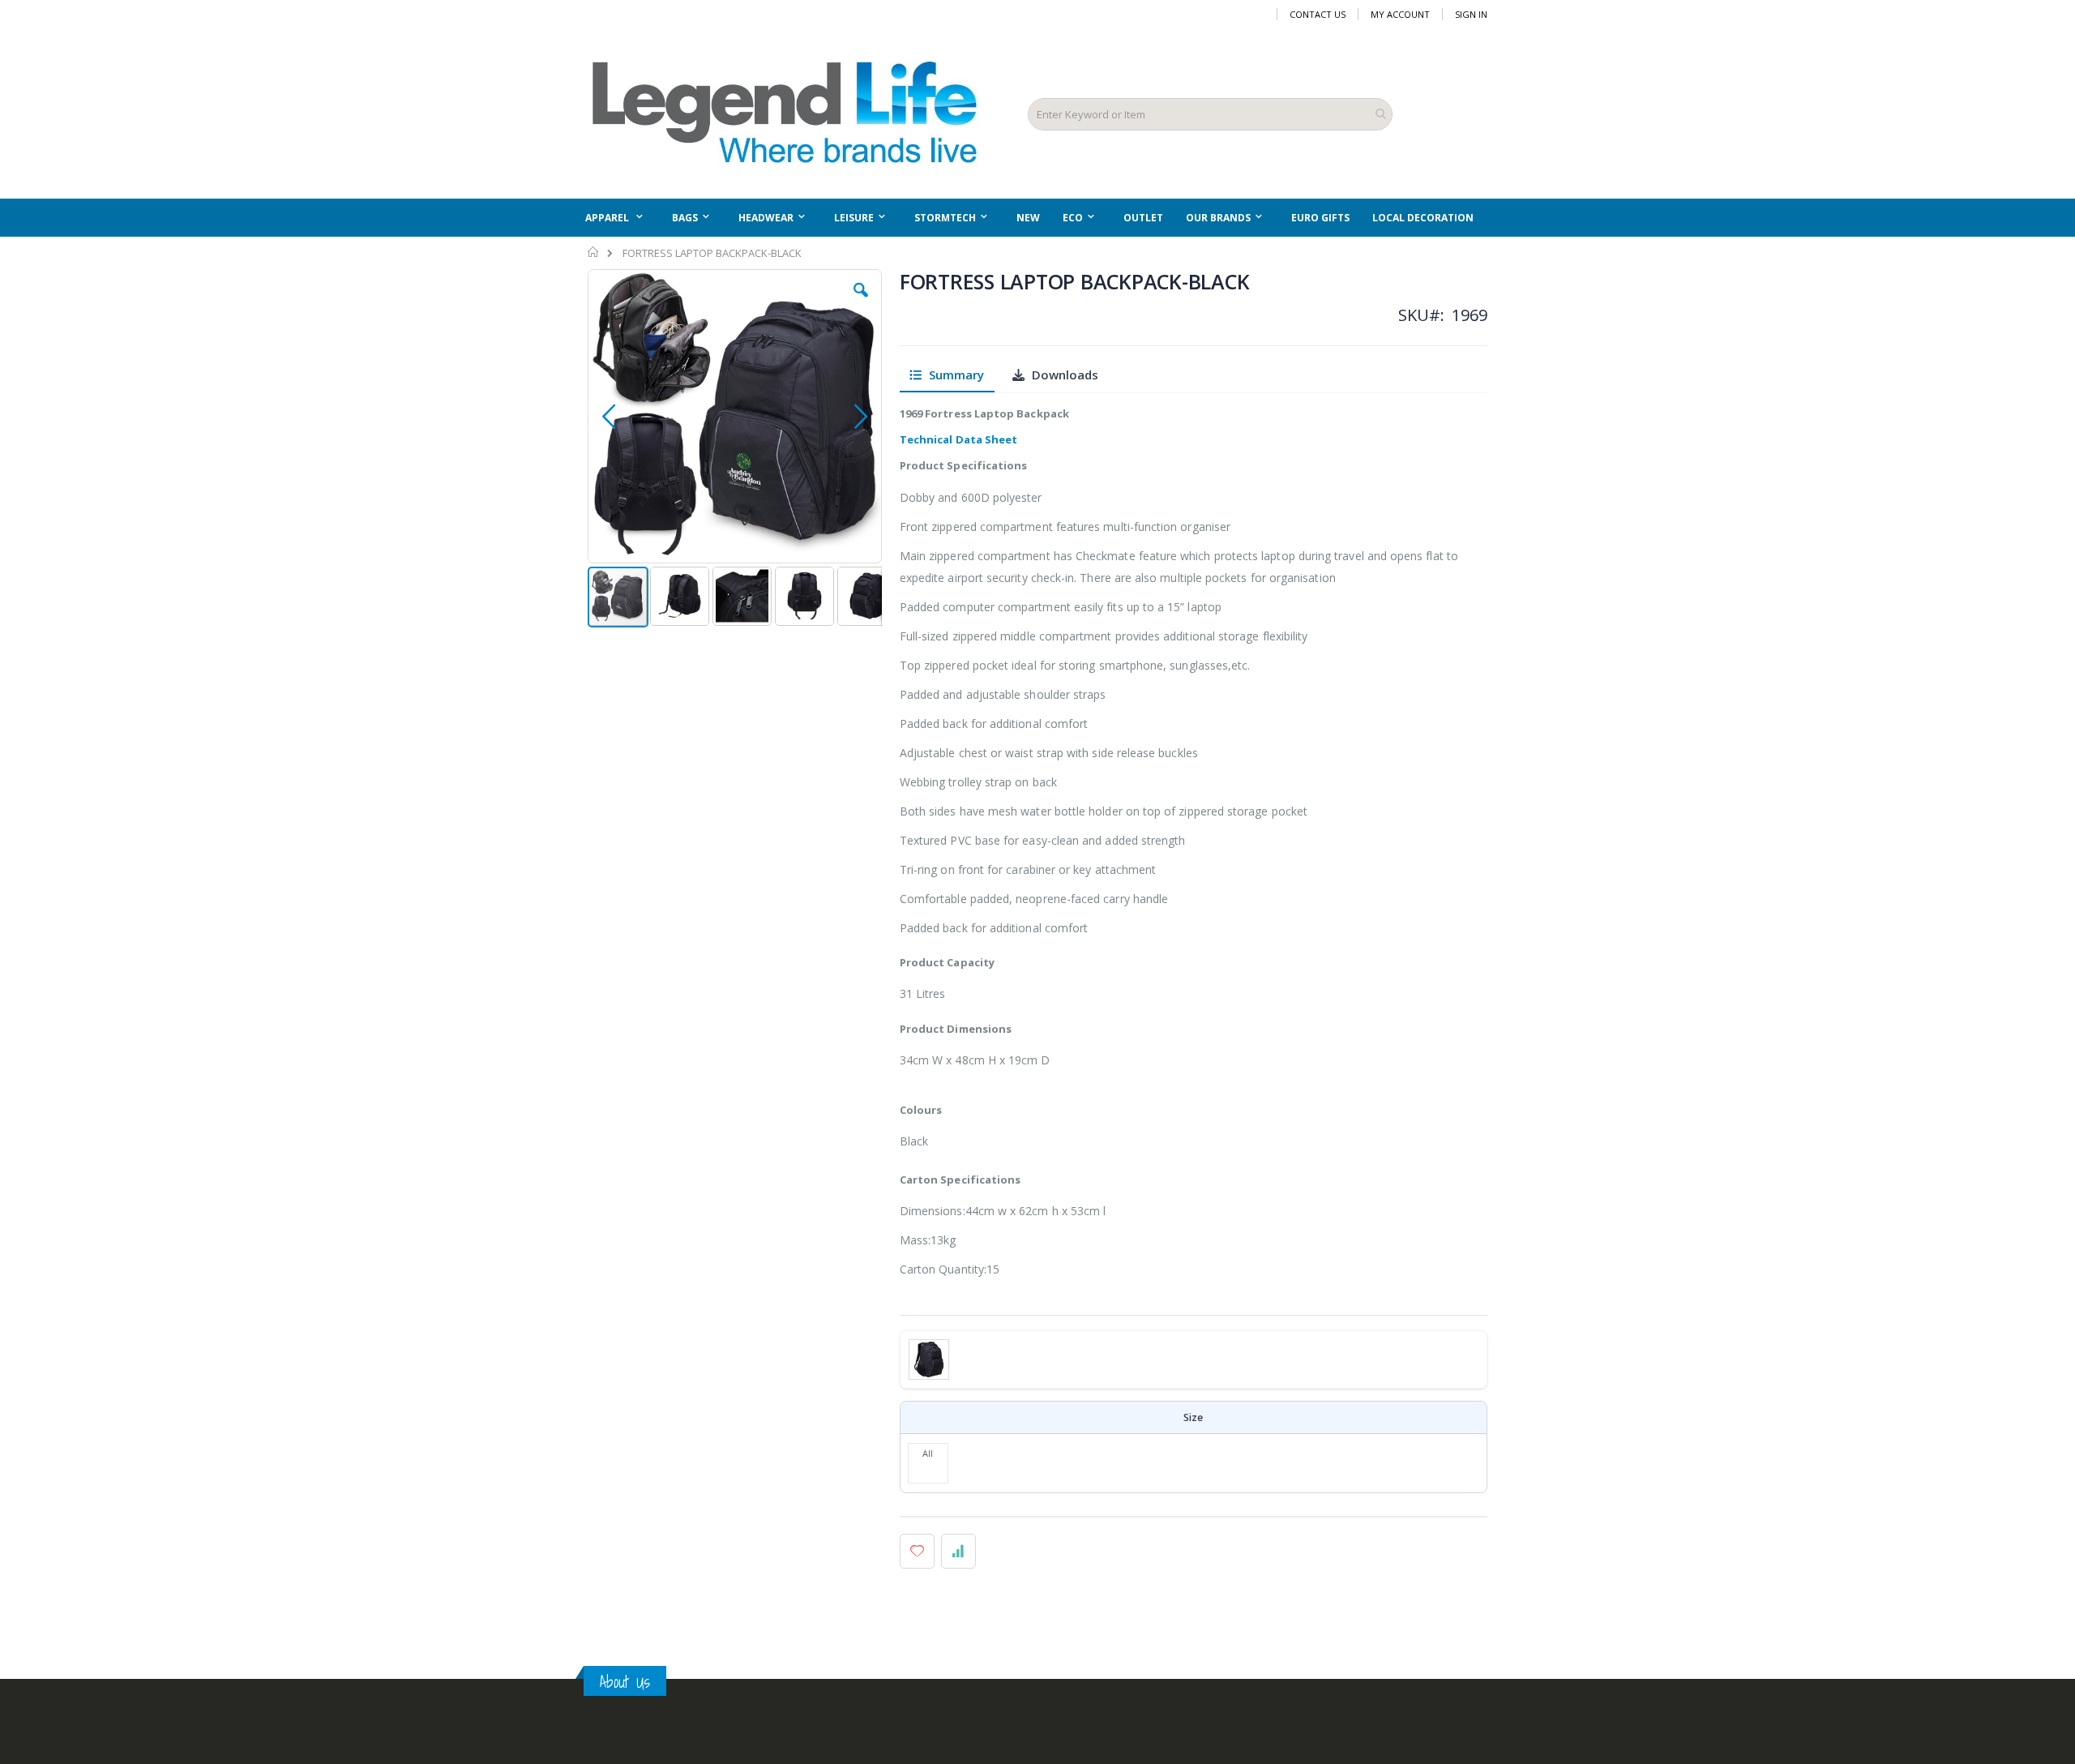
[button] (861, 302)
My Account (1400, 14)
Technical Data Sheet (958, 439)
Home (594, 252)
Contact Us (1318, 14)
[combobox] (1210, 114)
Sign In (1471, 14)
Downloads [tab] (1063, 375)
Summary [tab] (955, 375)
